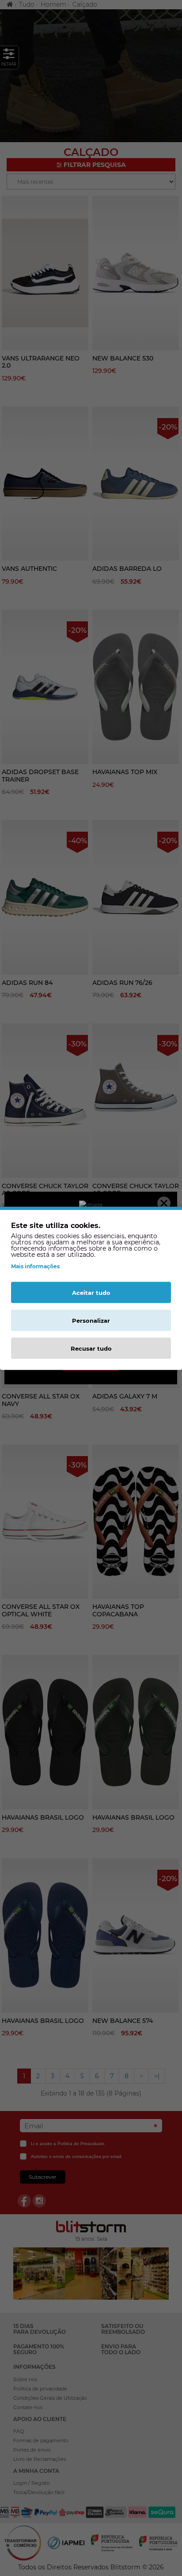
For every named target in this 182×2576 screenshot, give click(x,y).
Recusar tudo (91, 1348)
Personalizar (91, 1320)
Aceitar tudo (91, 1292)
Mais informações (35, 1266)
